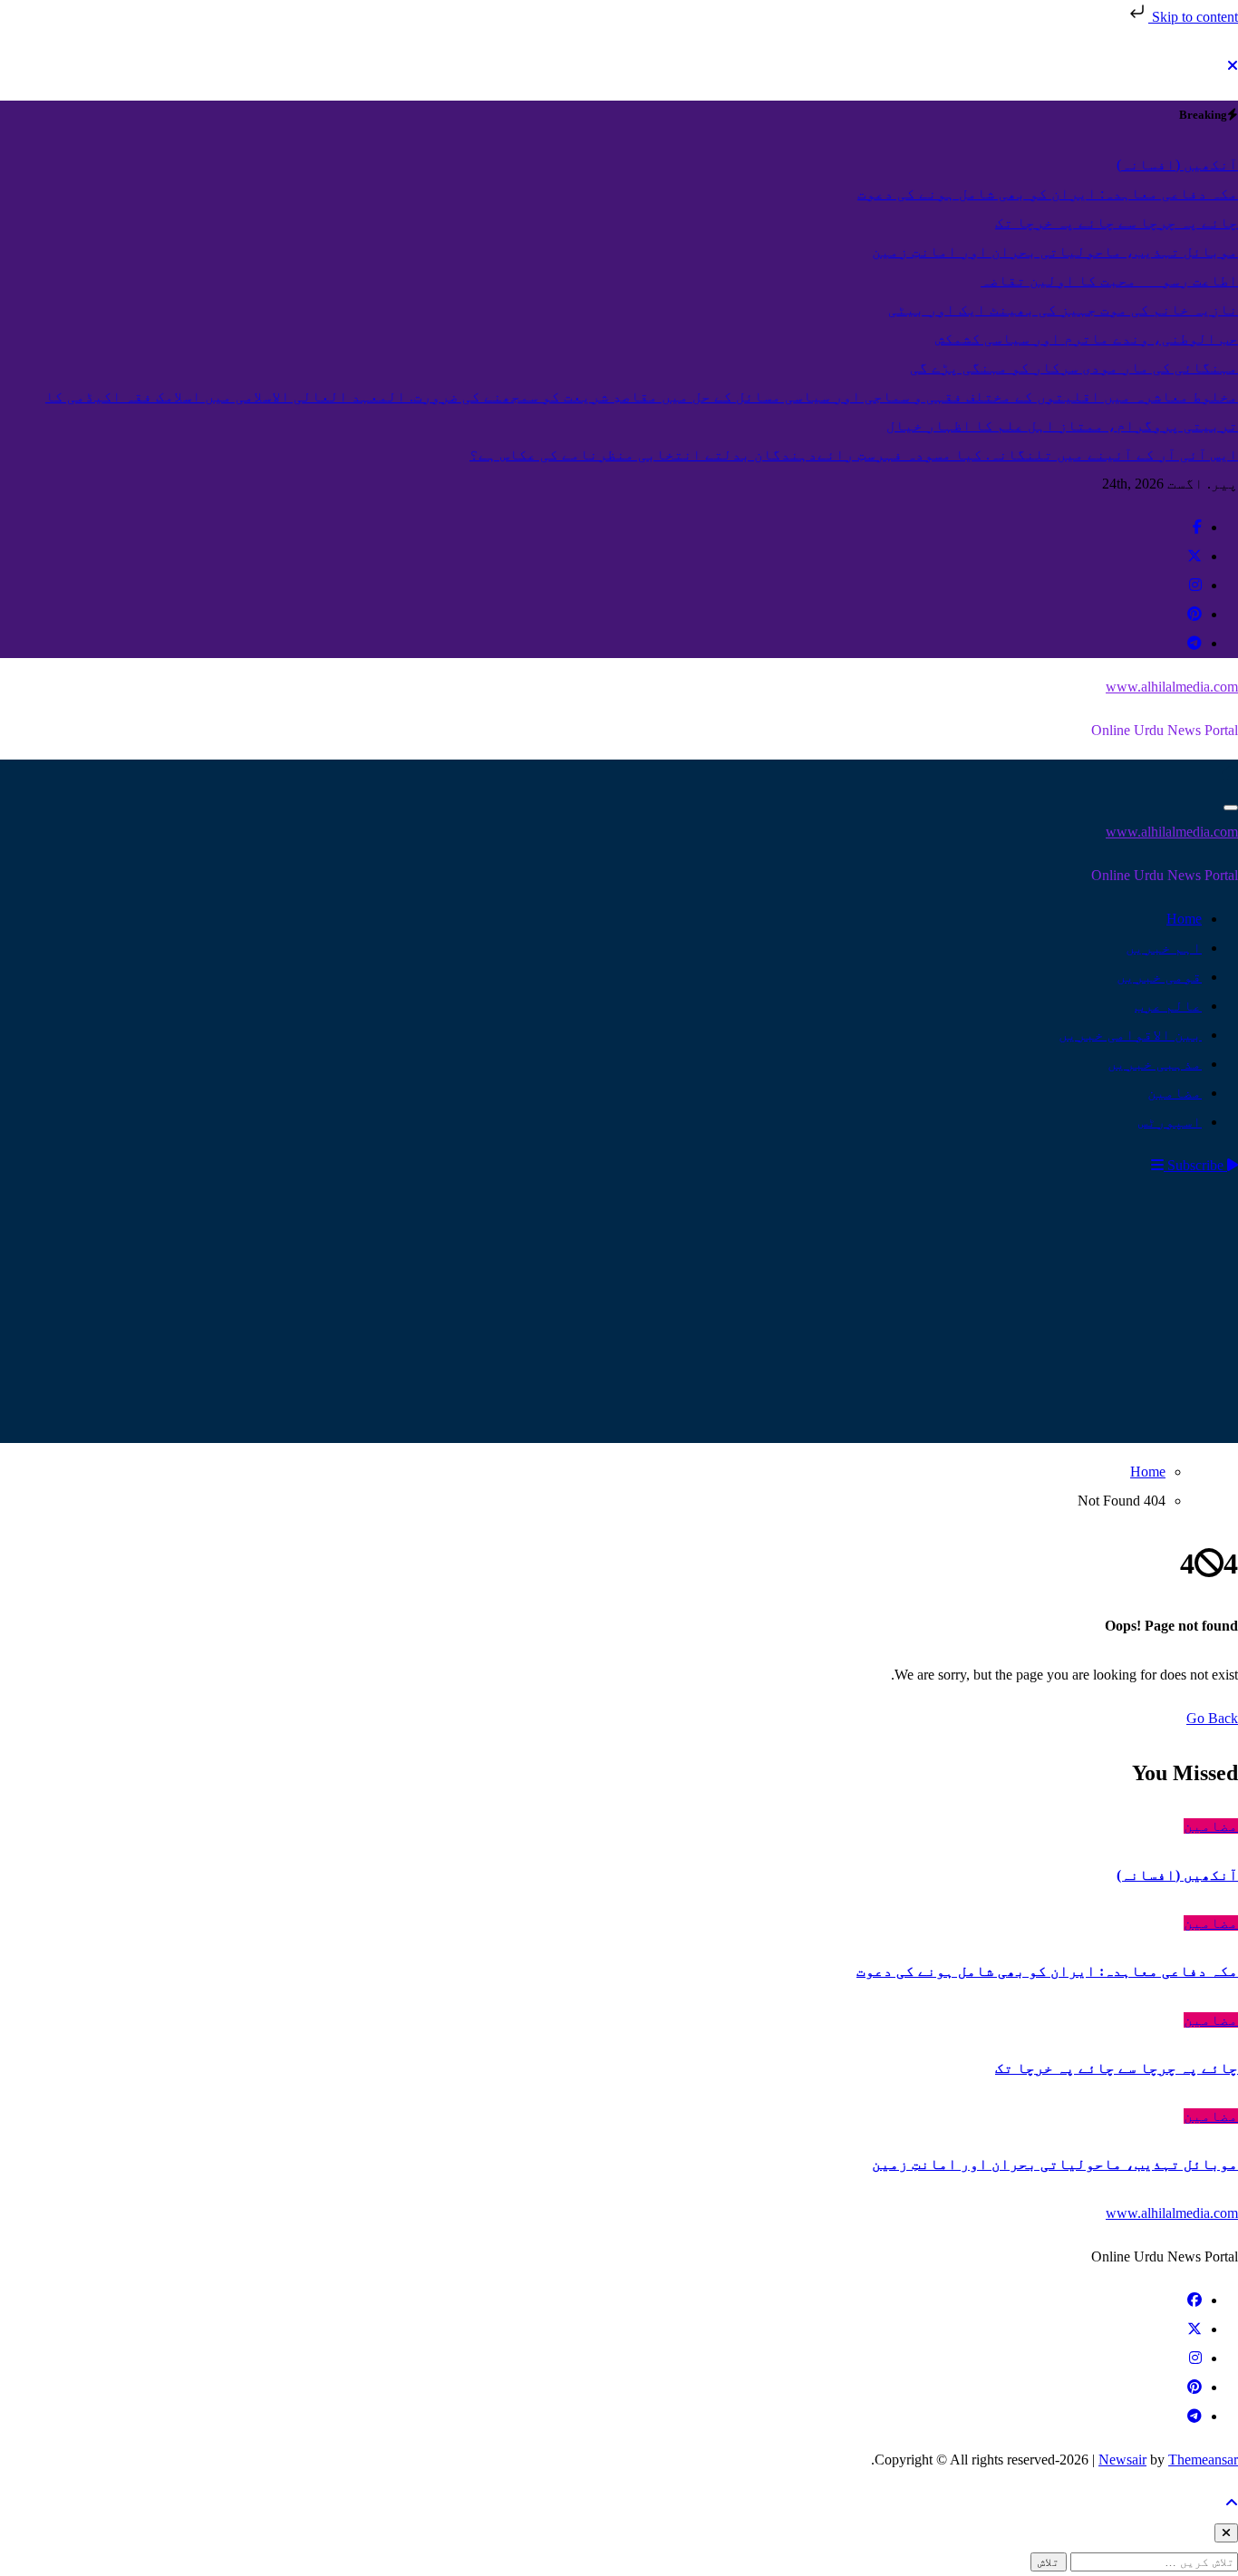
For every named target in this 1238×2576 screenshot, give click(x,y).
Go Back (1212, 1718)
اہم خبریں (1164, 948)
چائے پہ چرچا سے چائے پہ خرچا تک (1117, 2068)
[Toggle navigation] (1231, 808)
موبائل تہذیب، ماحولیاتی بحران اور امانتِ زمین (1055, 2164)
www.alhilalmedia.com (1172, 687)
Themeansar (1203, 2460)
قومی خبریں (1159, 977)
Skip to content (1193, 17)
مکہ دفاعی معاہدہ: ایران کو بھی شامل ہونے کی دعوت (1047, 1971)
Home (1184, 919)
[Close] (1233, 66)
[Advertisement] (619, 1316)
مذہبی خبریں (1155, 1064)
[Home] (1230, 774)
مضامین (1175, 1093)
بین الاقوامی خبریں (1130, 1035)
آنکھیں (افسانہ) (1177, 1875)
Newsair (1122, 2460)
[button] (1157, 1165)
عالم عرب (1168, 1006)
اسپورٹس (1170, 1122)
